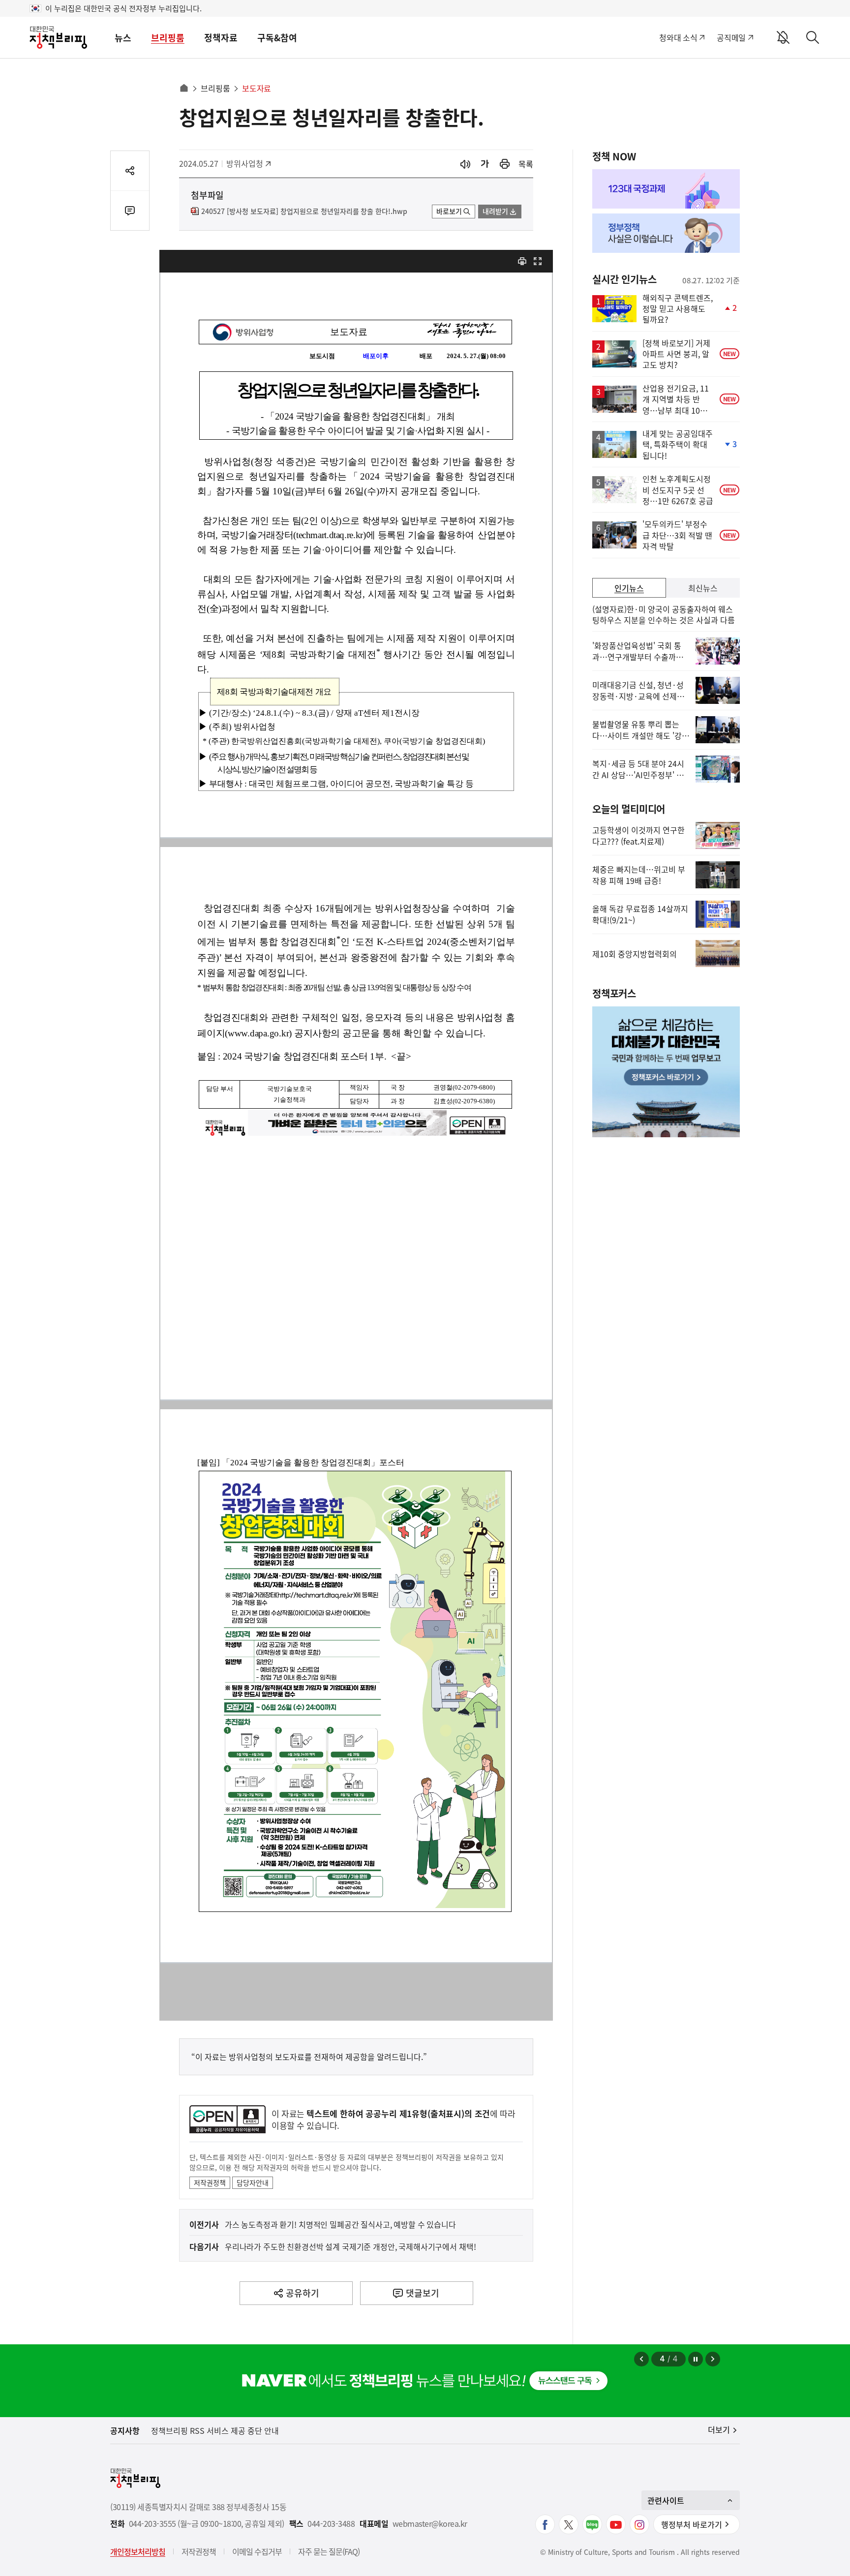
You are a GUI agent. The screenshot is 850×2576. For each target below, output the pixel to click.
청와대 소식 (678, 37)
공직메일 (731, 37)
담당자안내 (253, 2182)
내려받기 (495, 211)
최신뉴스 (703, 588)
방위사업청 (248, 163)
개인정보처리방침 (138, 2551)
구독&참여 (277, 38)
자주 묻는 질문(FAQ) (329, 2551)
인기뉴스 (629, 588)
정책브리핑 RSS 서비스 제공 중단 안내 (215, 2430)
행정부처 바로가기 (692, 2524)
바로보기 (449, 211)
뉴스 (123, 38)
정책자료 (221, 38)
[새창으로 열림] (505, 164)
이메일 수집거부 (257, 2551)
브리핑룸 (168, 38)
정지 (696, 2359)
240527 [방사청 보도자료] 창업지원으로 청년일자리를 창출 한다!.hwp (304, 212)
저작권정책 (210, 2182)
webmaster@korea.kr (430, 2524)
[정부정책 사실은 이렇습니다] (666, 233)
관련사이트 (666, 2500)
